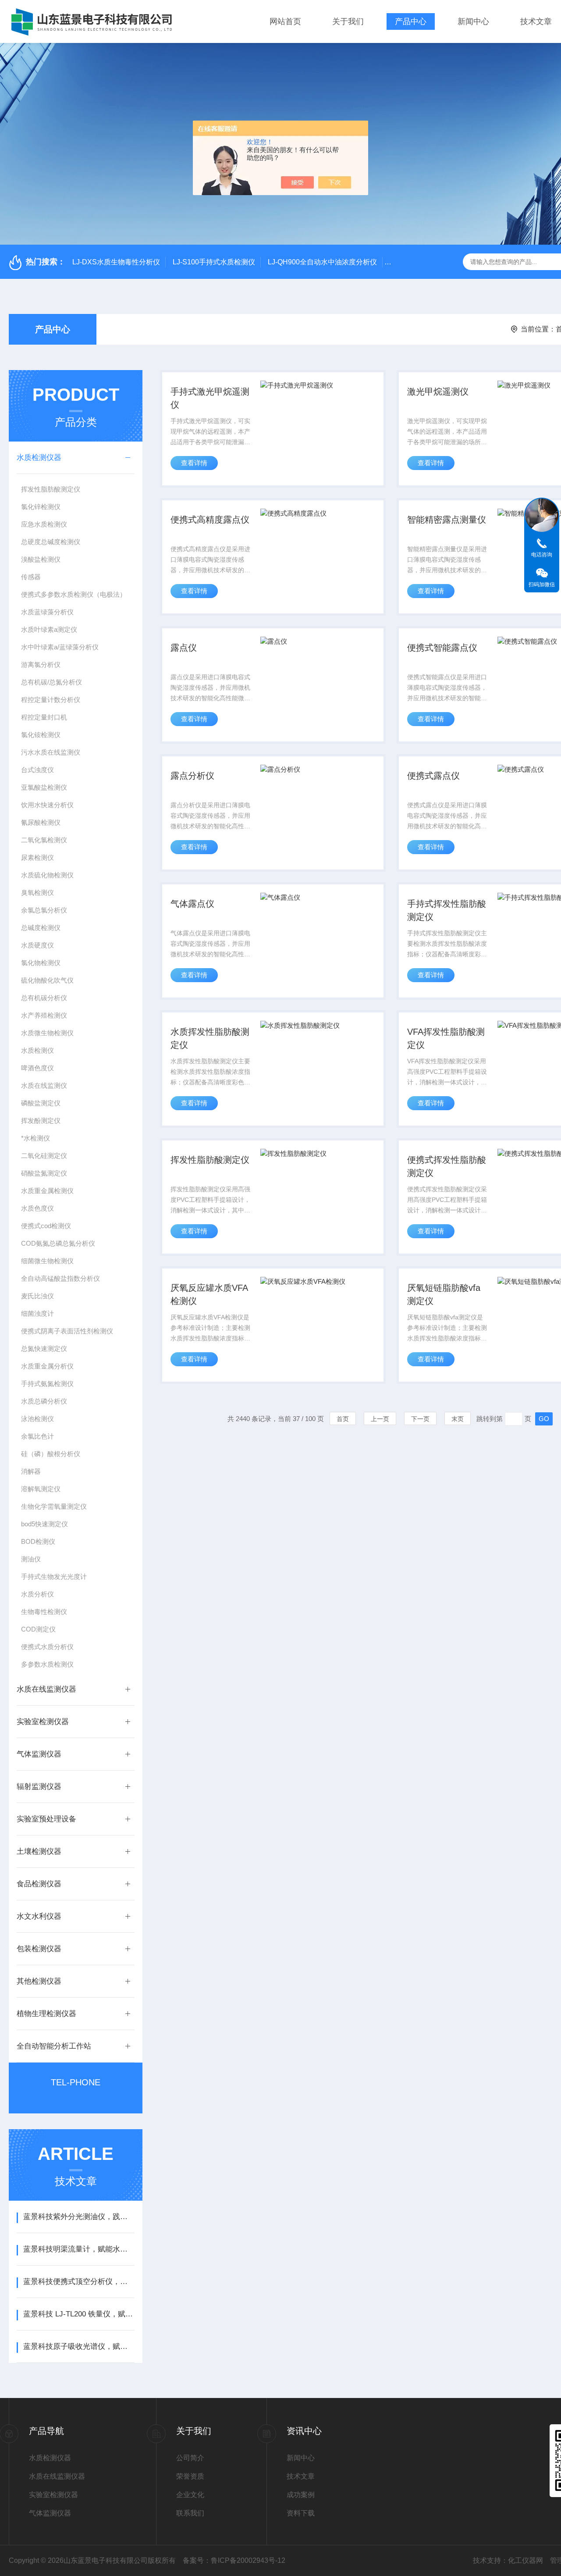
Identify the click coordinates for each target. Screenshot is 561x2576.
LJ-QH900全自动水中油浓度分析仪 (322, 262)
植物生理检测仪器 (46, 2014)
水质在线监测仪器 (46, 1689)
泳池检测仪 (37, 1419)
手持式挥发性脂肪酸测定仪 (447, 910)
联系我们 (190, 2513)
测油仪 (31, 1559)
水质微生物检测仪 (47, 1033)
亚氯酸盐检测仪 (44, 787)
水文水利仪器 (39, 1916)
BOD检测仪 (38, 1541)
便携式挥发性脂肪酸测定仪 (447, 1166)
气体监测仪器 (39, 1754)
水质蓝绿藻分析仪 (47, 612)
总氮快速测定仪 (44, 1349)
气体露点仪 (192, 904)
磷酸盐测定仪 (41, 1103)
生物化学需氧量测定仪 (54, 1506)
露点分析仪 (192, 776)
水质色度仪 (37, 1208)
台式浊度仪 (37, 770)
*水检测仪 (36, 1138)
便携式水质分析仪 (47, 1647)
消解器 (31, 1471)
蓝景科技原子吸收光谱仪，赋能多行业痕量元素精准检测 (79, 2346)
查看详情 (194, 463)
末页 (458, 1419)
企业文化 (190, 2495)
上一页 (380, 1419)
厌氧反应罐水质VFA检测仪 (209, 1294)
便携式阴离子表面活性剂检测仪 (67, 1331)
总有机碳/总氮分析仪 (51, 682)
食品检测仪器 (39, 1884)
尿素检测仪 (37, 857)
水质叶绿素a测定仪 (49, 629)
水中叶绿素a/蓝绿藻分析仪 (60, 647)
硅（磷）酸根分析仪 (51, 1454)
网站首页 (285, 21)
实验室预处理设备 (46, 1819)
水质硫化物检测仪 (47, 875)
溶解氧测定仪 (41, 1489)
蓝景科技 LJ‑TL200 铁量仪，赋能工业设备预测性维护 (79, 2314)
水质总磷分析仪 (44, 1401)
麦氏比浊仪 (37, 1296)
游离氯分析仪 (41, 664)
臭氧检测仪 (37, 893)
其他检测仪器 (39, 1981)
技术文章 (536, 21)
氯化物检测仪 (41, 963)
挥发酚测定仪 (41, 1121)
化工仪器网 (525, 2560)
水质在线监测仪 (44, 1085)
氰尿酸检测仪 (41, 822)
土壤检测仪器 (39, 1851)
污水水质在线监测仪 (51, 752)
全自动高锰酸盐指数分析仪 (60, 1278)
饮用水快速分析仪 (47, 805)
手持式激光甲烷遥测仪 (210, 398)
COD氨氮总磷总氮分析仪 (58, 1243)
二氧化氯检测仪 (44, 840)
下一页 (420, 1419)
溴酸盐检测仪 (41, 559)
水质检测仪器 (39, 458)
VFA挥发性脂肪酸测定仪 (446, 1038)
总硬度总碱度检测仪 (51, 542)
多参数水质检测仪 (47, 1664)
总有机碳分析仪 (44, 998)
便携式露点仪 (433, 776)
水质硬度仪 (37, 945)
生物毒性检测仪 (44, 1612)
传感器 (31, 577)
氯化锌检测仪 (41, 507)
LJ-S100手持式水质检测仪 (214, 262)
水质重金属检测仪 (47, 1191)
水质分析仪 (37, 1594)
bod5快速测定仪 (44, 1524)
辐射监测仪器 (39, 1787)
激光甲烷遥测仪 (438, 392)
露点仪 (184, 648)
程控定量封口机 (44, 717)
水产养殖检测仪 (44, 1015)
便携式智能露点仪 (442, 648)
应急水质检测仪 (44, 524)
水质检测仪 (37, 1050)
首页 (343, 1419)
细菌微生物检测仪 (47, 1261)
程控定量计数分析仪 (51, 700)
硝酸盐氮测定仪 (44, 1173)
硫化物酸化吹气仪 (47, 980)
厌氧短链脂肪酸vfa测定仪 (444, 1294)
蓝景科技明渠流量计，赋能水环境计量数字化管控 (79, 2249)
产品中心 (411, 21)
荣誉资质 (190, 2476)
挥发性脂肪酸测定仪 (51, 489)
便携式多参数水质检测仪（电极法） (74, 594)
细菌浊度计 (37, 1313)
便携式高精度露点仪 (210, 520)
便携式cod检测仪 (46, 1226)
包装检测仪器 (39, 1949)
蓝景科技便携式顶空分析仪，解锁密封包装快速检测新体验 (79, 2282)
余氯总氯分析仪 (44, 910)
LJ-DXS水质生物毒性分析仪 (116, 262)
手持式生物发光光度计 (54, 1577)
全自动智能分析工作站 (54, 2046)
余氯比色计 (37, 1436)
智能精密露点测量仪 (447, 520)
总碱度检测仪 (41, 928)
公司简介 (190, 2458)
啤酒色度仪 (37, 1068)
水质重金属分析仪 (47, 1366)
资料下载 (301, 2513)
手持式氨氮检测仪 (47, 1384)
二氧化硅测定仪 (44, 1156)
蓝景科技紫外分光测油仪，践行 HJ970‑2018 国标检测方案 (79, 2217)
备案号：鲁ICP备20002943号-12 (234, 2560)
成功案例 (301, 2495)
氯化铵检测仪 (41, 735)
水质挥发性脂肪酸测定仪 (210, 1038)
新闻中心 (473, 21)
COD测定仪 (38, 1629)
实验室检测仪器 (43, 1722)
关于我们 (348, 21)
